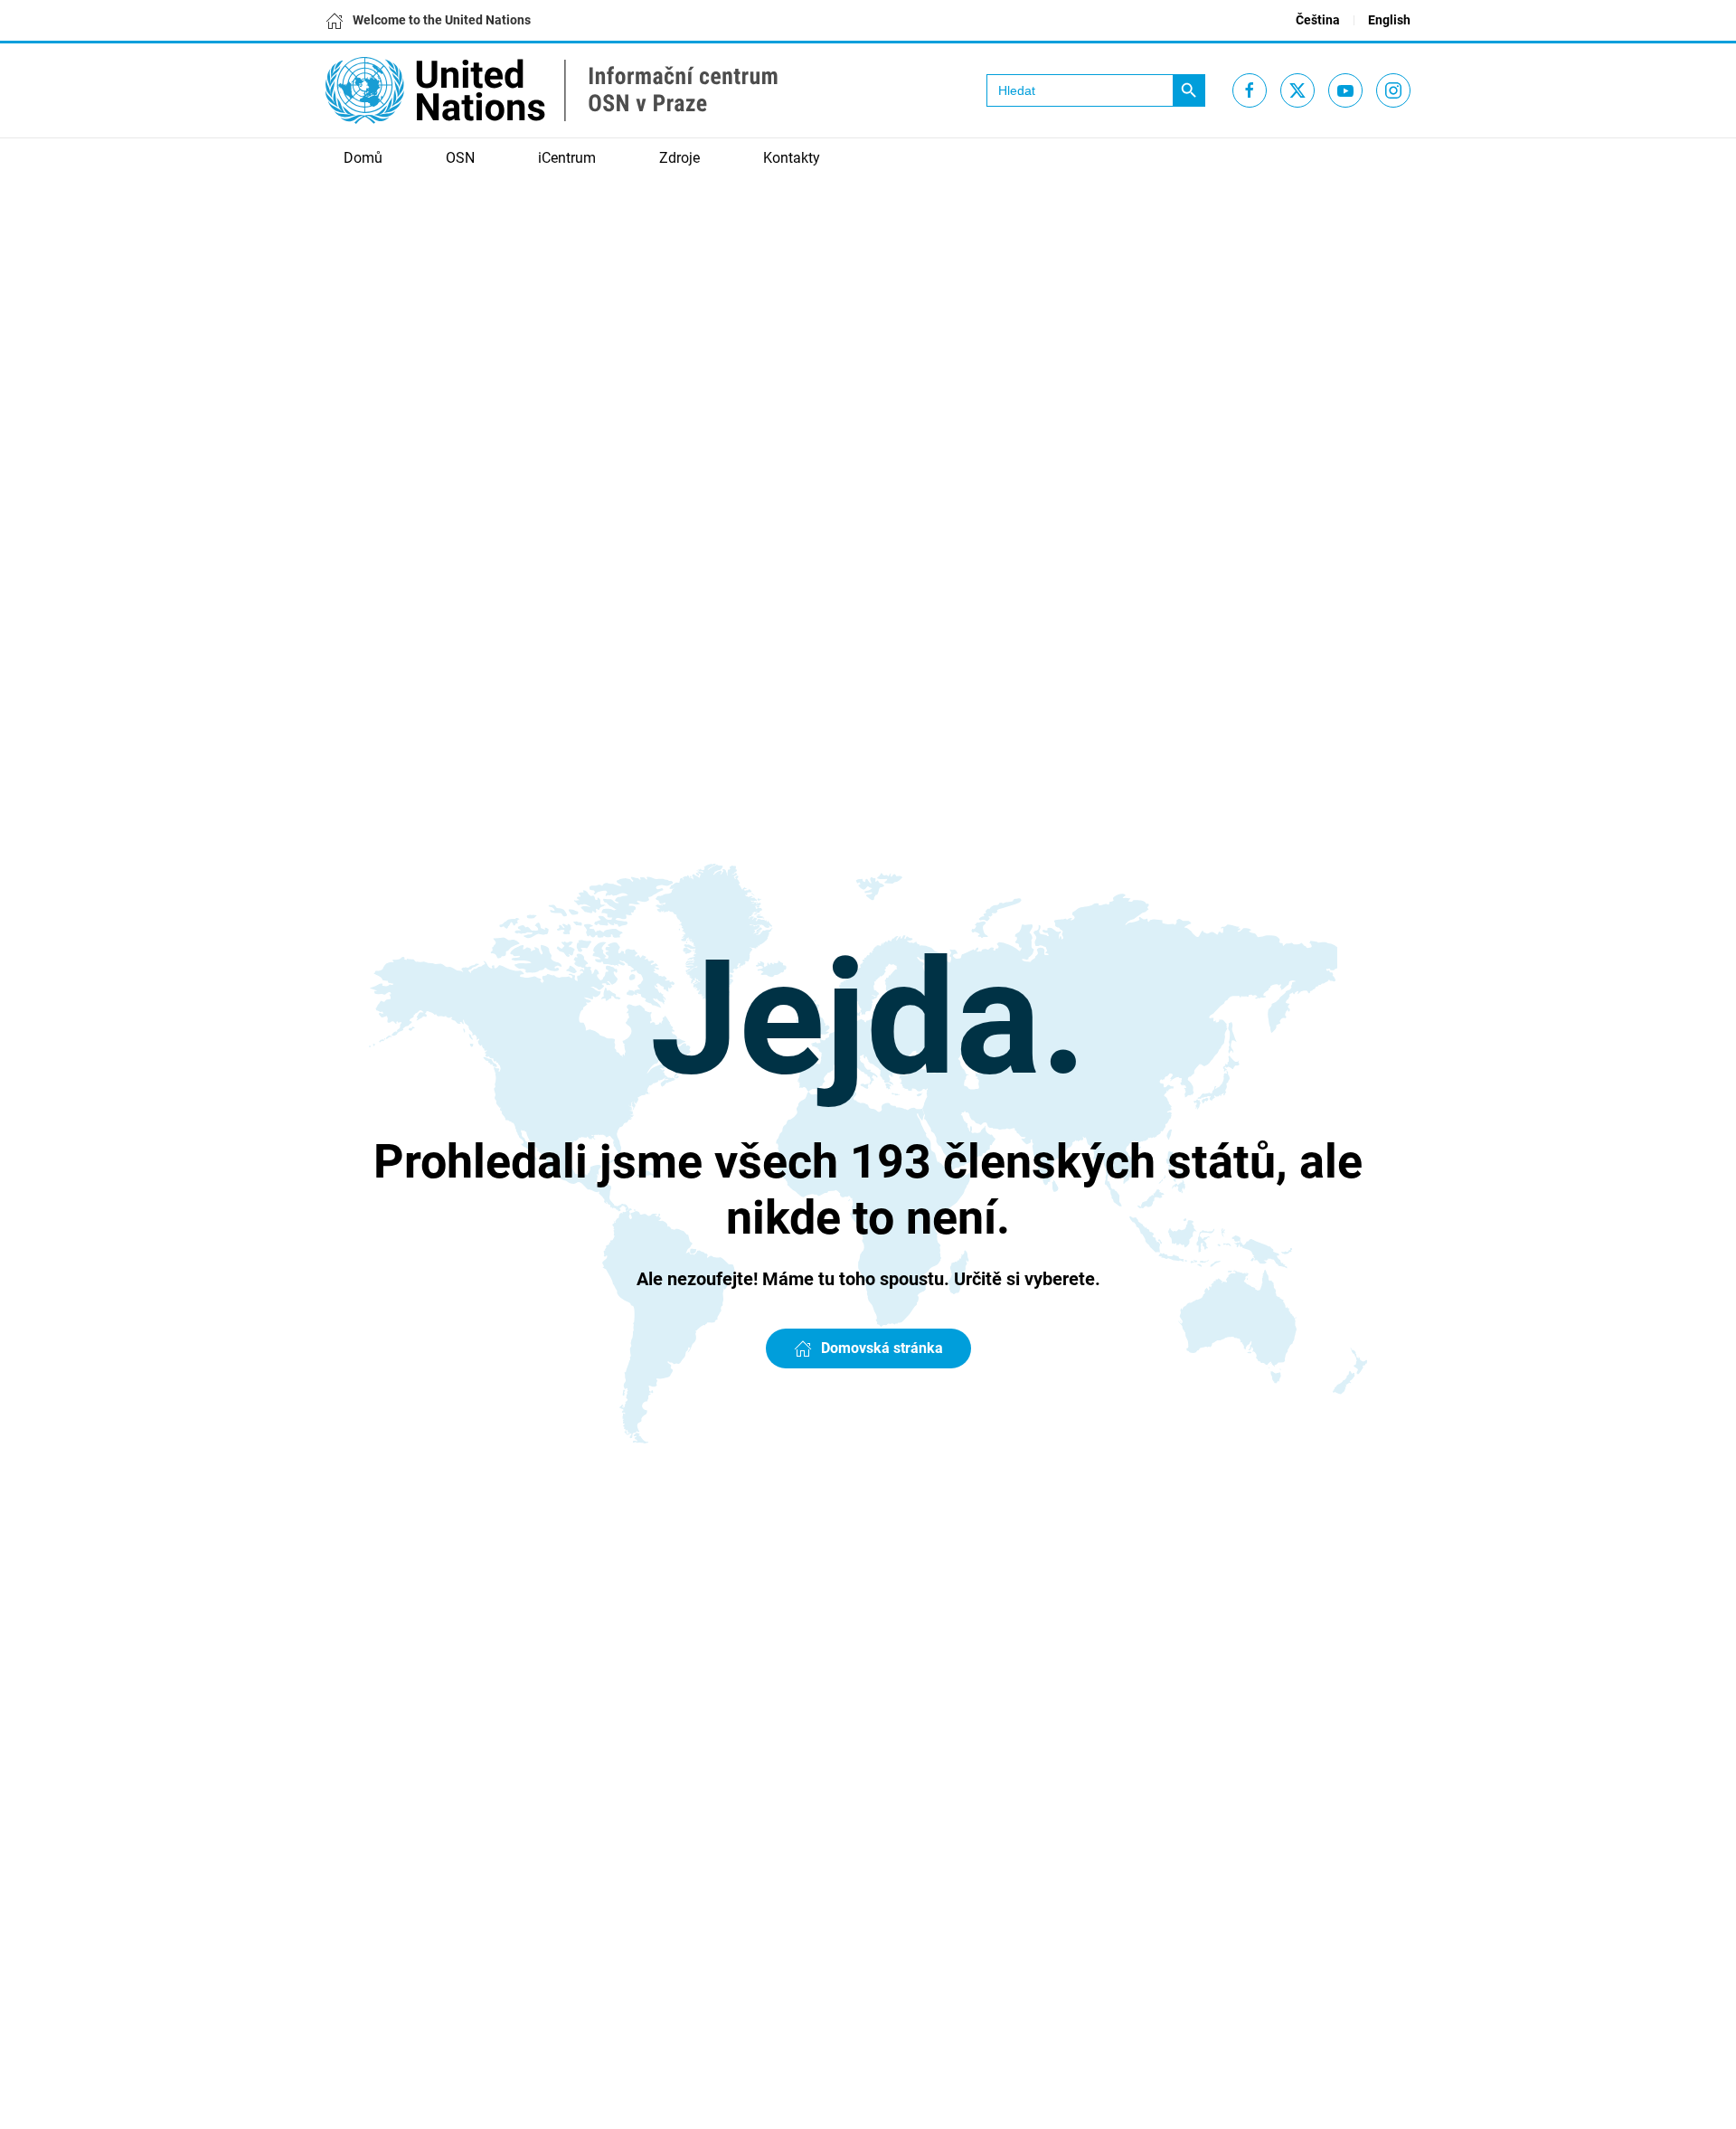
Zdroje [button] (679, 158)
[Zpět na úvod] (552, 90)
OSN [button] (460, 158)
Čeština (1318, 20)
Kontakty (792, 158)
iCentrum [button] (567, 158)
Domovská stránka (882, 1348)
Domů (363, 158)
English (1389, 20)
